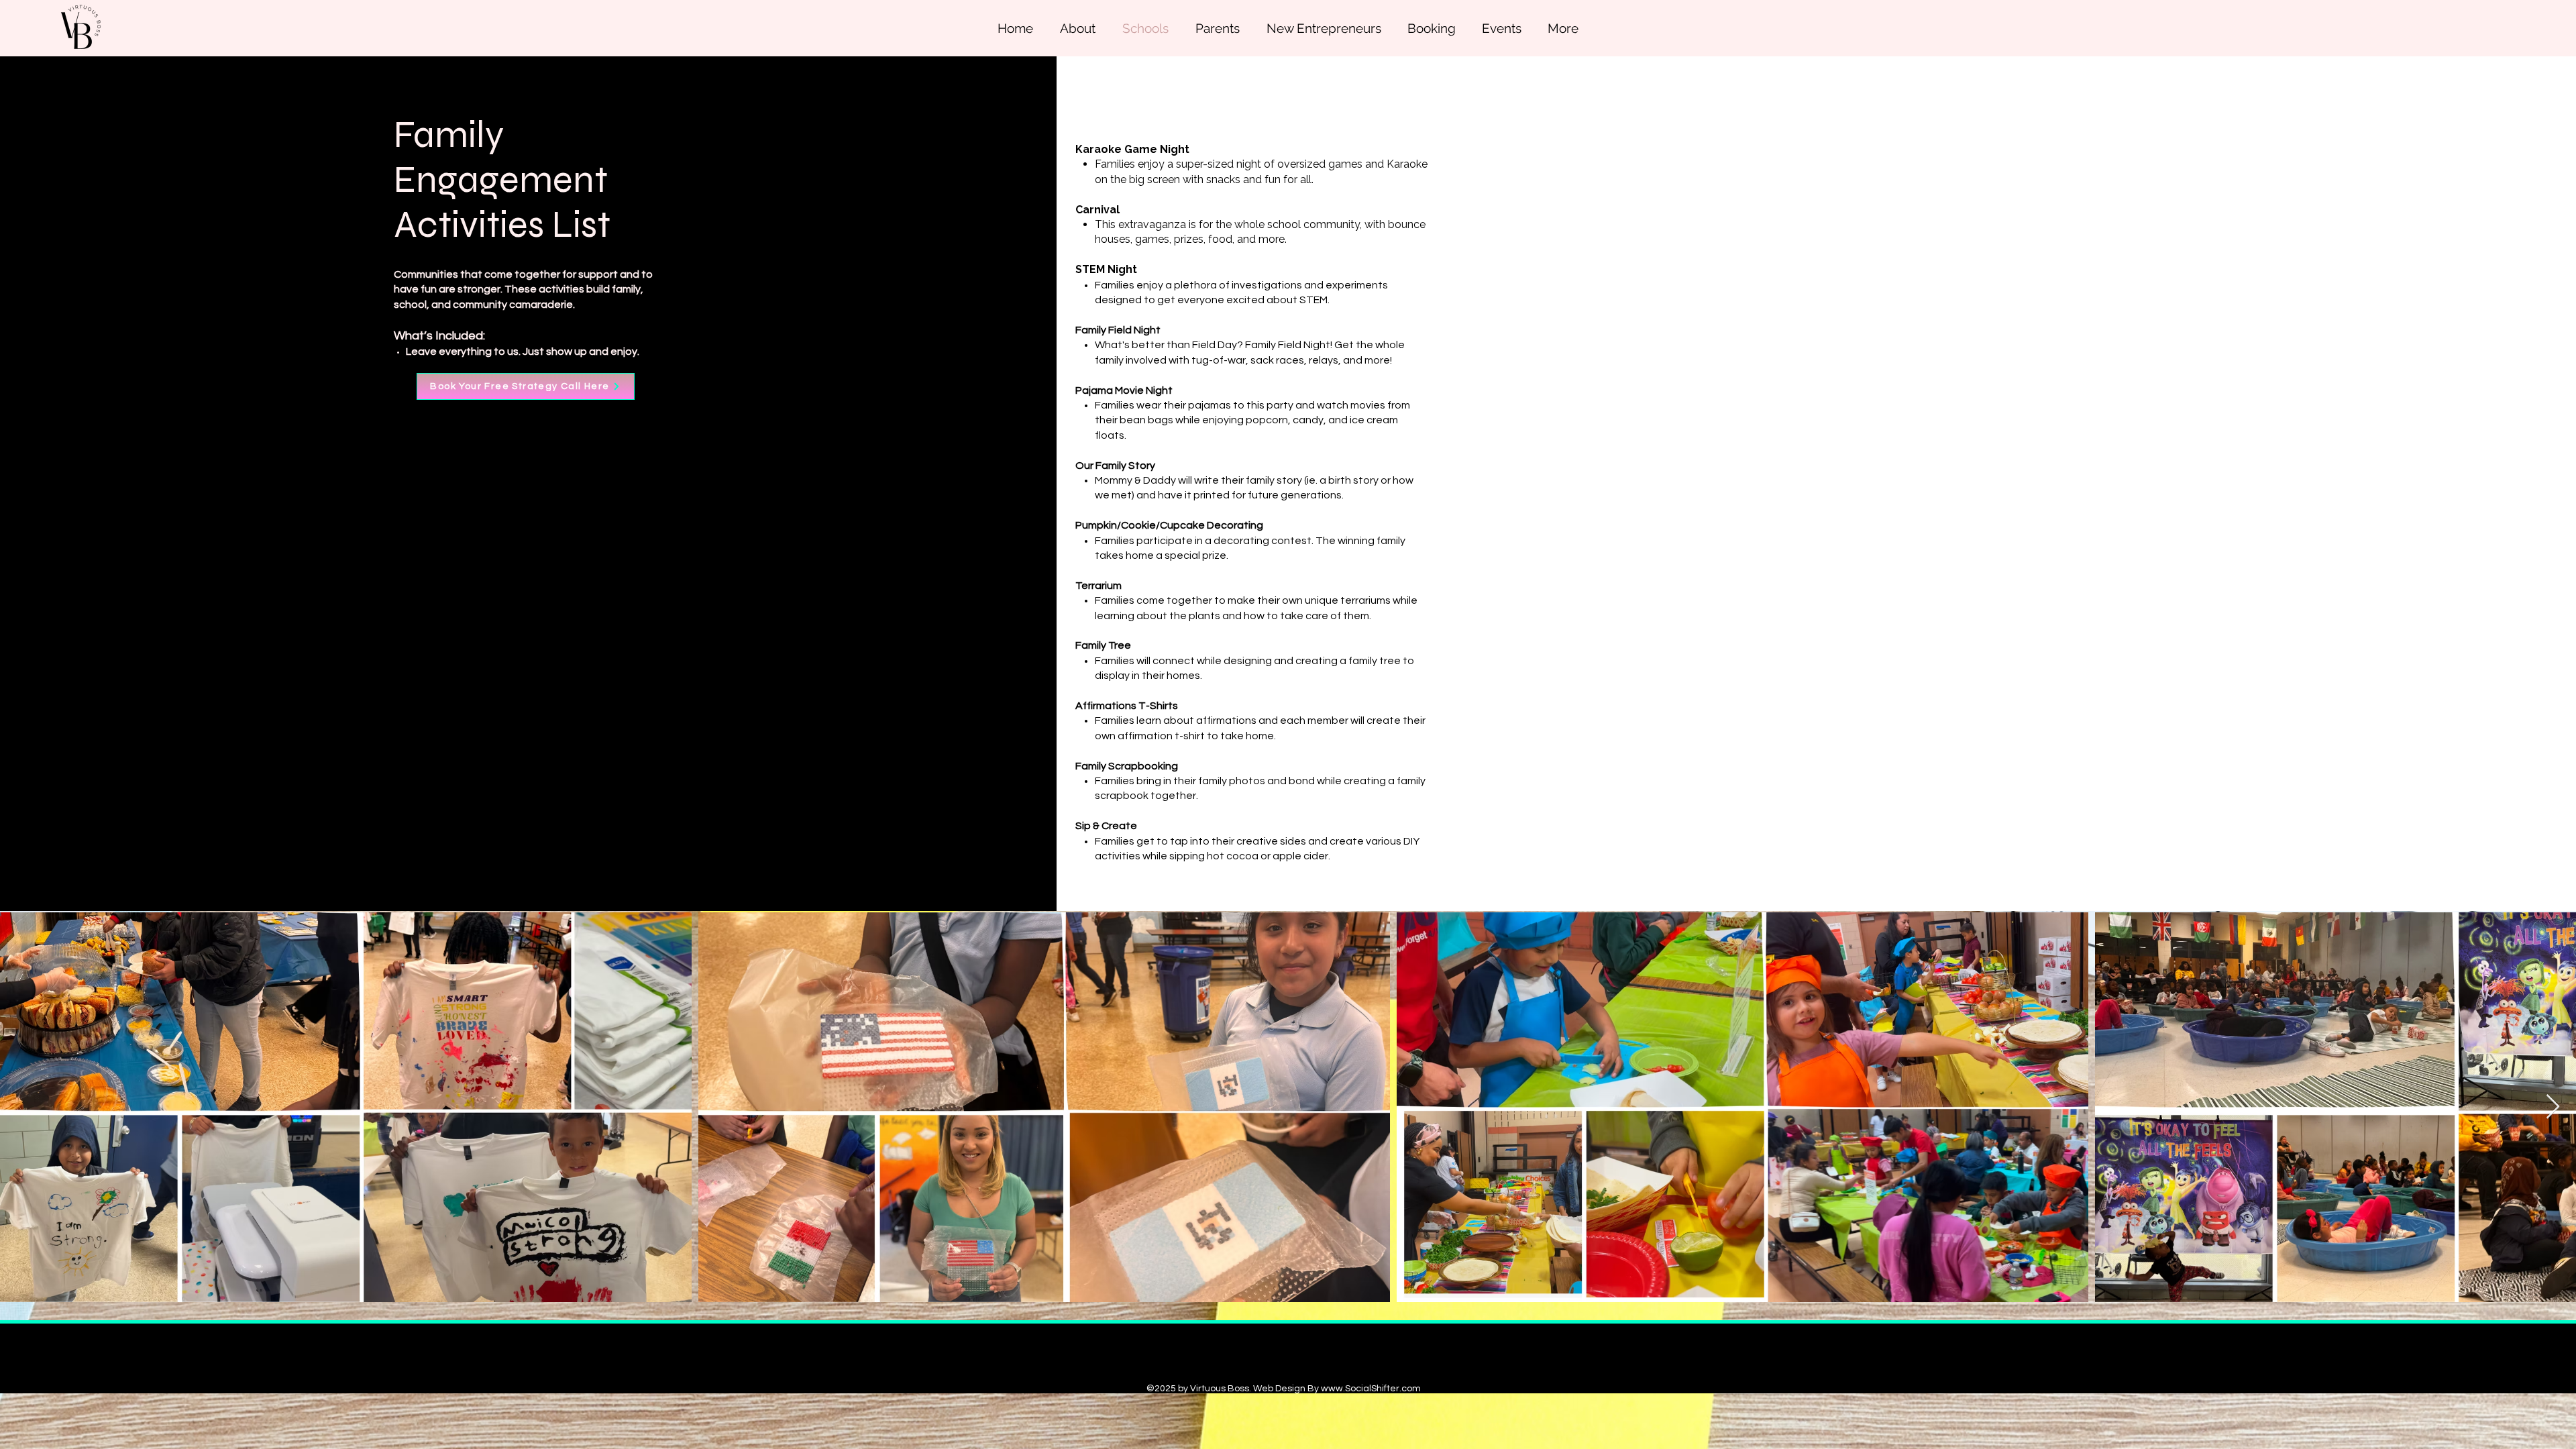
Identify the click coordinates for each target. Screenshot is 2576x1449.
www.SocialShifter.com (1371, 1389)
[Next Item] (2553, 1107)
